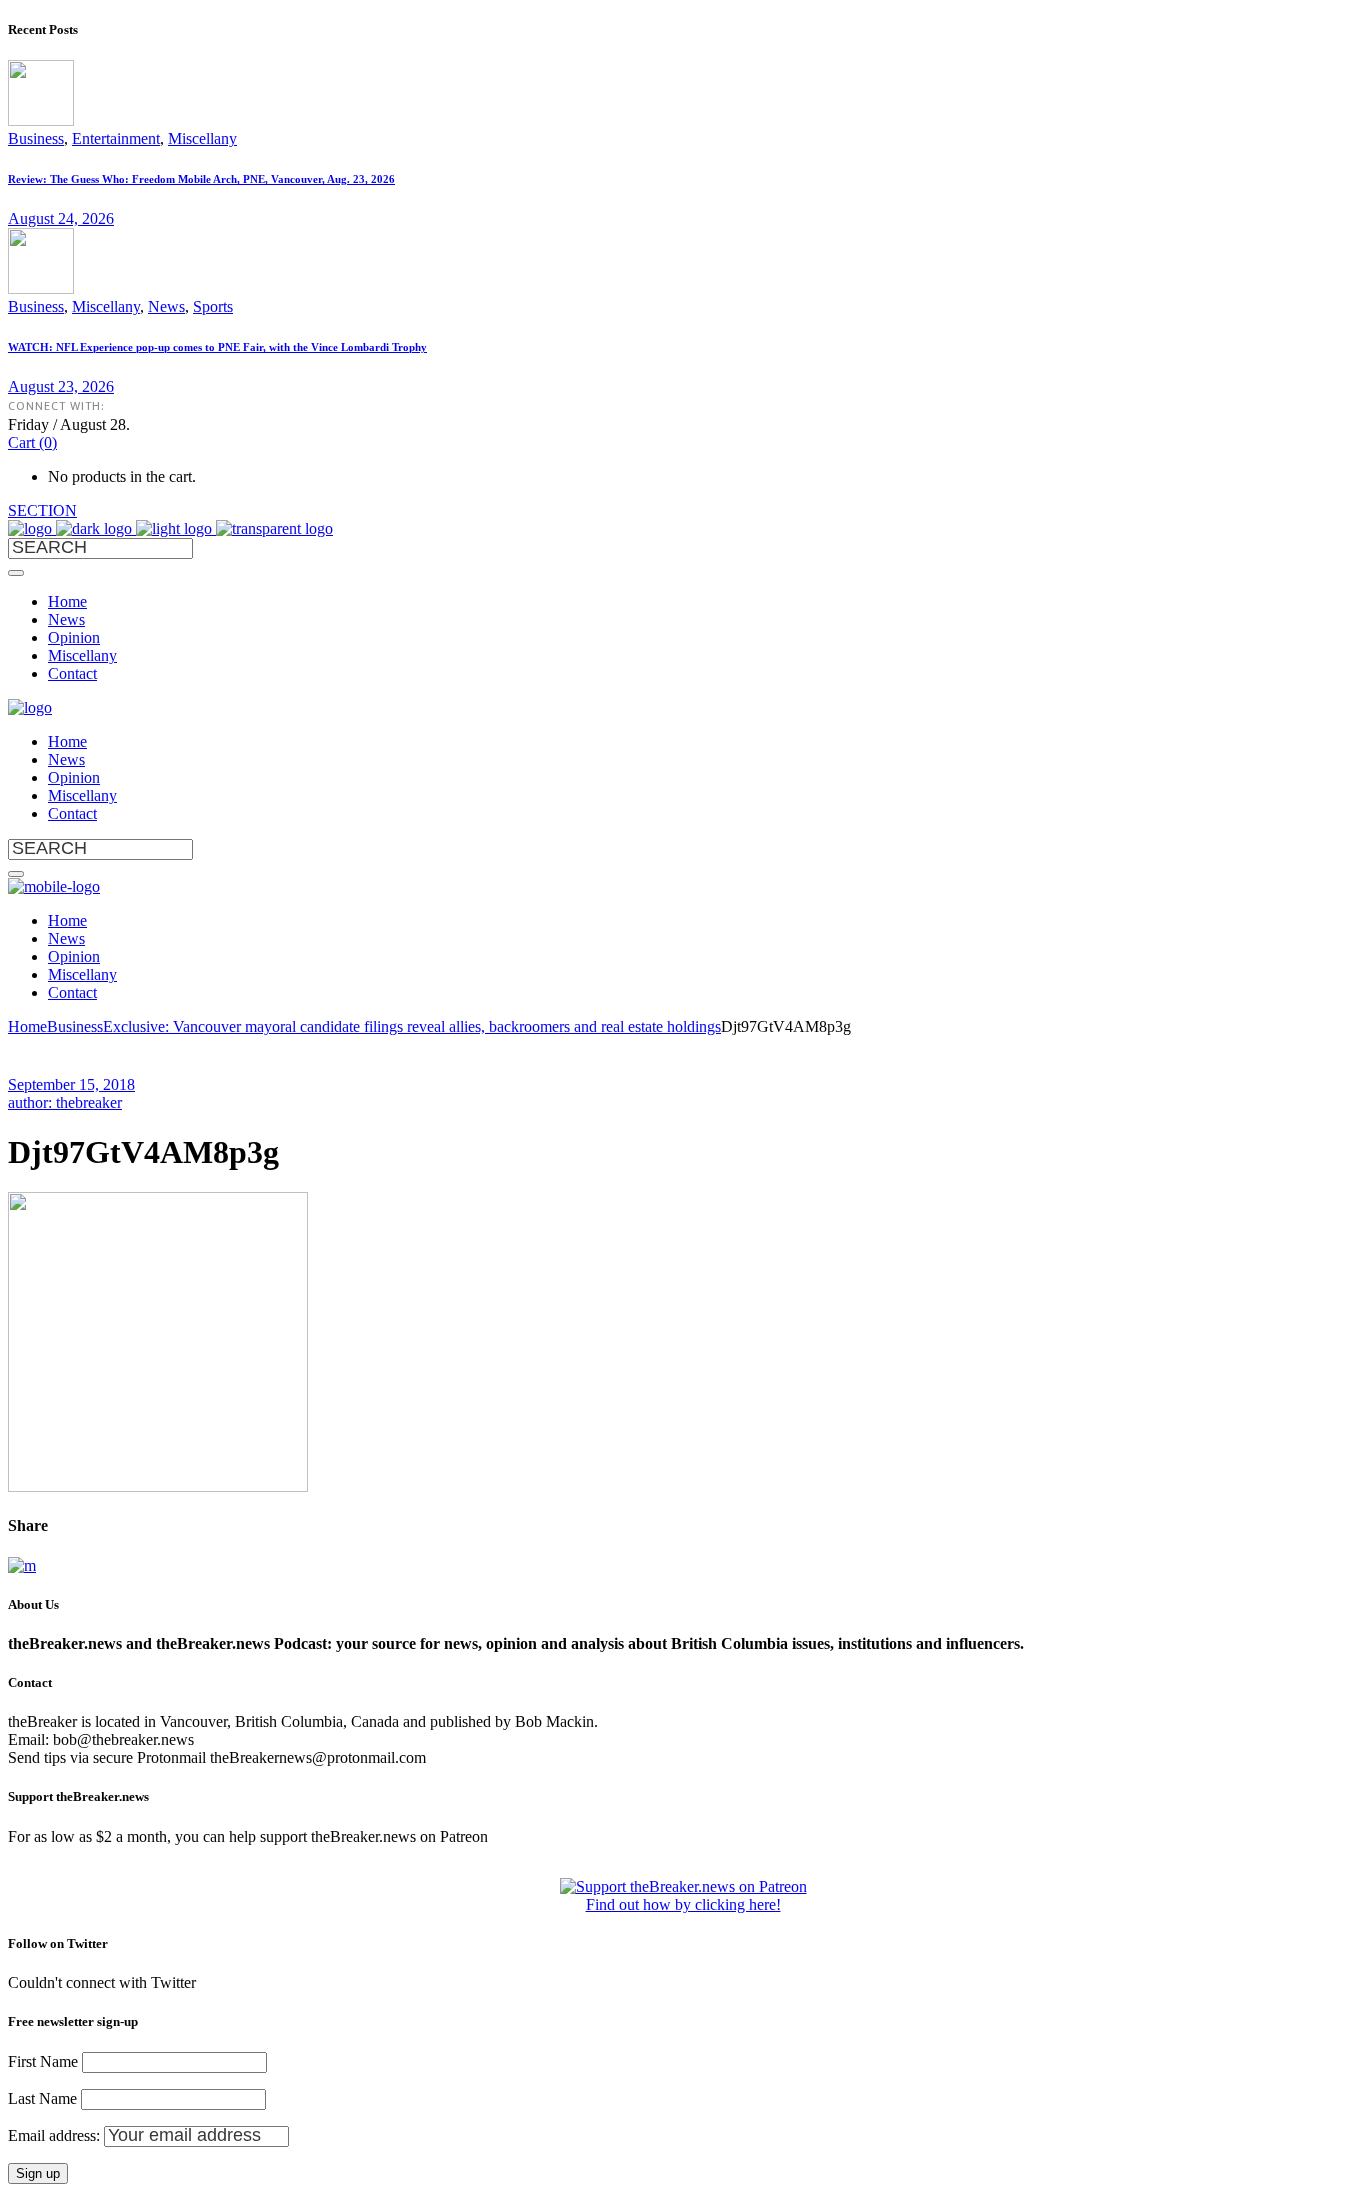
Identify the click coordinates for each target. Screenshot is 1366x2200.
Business (36, 138)
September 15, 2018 (71, 1084)
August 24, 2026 (61, 218)
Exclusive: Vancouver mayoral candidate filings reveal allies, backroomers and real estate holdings (412, 1026)
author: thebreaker (65, 1102)
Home (27, 1026)
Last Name (42, 2098)
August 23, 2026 (61, 386)
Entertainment (116, 138)
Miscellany (202, 138)
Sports (213, 306)
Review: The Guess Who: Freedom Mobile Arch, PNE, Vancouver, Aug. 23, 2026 (201, 179)
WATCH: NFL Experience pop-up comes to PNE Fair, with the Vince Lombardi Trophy (217, 347)
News (166, 306)
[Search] (16, 573)
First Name (43, 2061)
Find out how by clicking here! (683, 1904)
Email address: (56, 2135)
